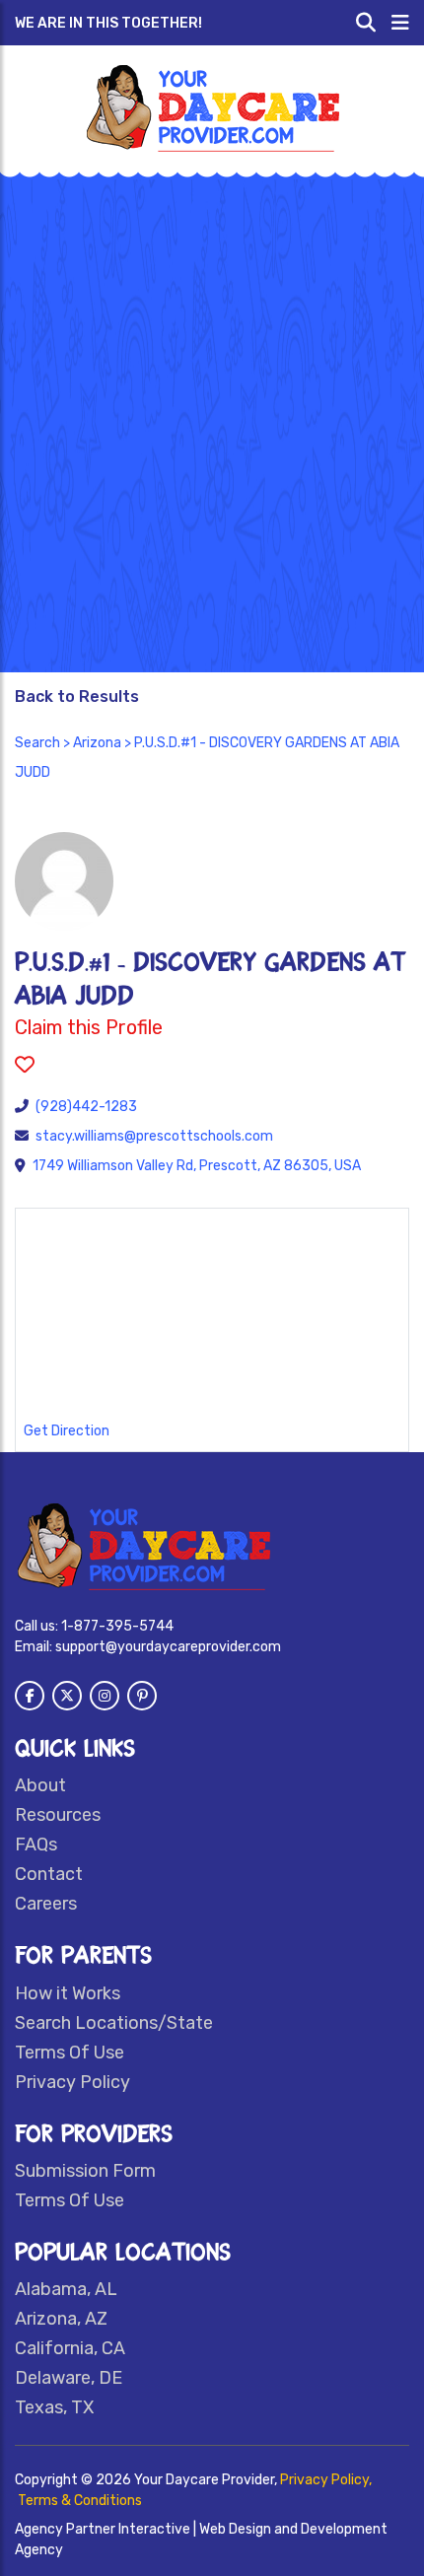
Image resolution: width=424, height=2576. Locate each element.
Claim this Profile (89, 1027)
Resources (58, 1815)
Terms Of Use (70, 2053)
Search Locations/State (114, 2023)
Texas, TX (54, 2407)
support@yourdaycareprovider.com (168, 1647)
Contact (49, 1874)
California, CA (70, 2348)
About (40, 1785)
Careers (46, 1904)
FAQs (36, 1845)
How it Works (68, 1993)
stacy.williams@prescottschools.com (154, 1136)
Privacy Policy (72, 2082)
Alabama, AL (66, 2289)
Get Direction (67, 1431)
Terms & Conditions (80, 2501)
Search (37, 743)
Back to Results (77, 696)
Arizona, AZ (61, 2319)
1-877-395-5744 (117, 1626)
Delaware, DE (69, 2378)
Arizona (97, 743)
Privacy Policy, (326, 2480)
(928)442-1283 (86, 1107)
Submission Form (85, 2171)
